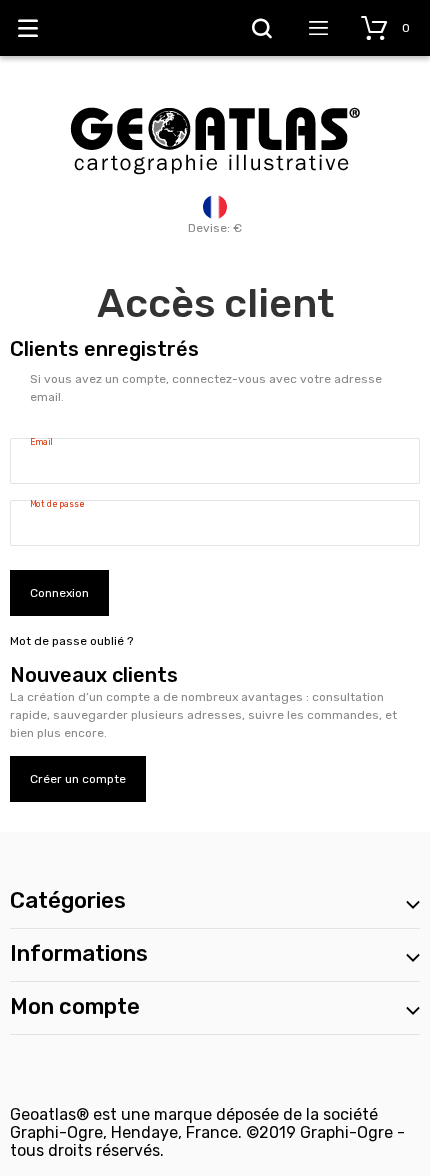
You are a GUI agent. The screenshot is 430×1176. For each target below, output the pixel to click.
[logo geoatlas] (215, 97)
